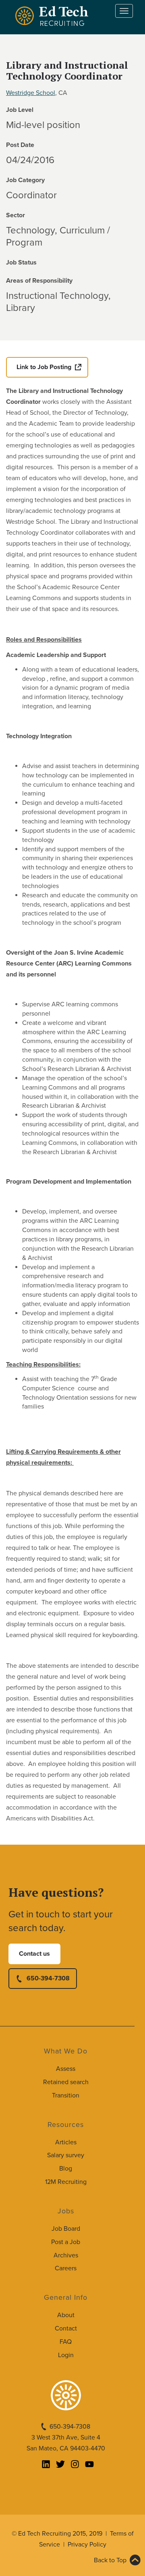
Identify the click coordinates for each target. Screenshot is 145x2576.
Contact (66, 2328)
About (66, 2315)
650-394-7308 (48, 1978)
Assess (66, 2069)
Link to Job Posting (44, 367)
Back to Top (110, 2560)
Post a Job (66, 2242)
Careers (66, 2268)
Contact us (34, 1954)
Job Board (66, 2229)
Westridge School (31, 93)
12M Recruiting (66, 2182)
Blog (66, 2169)
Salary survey (66, 2155)
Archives (66, 2255)
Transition (66, 2095)
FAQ (66, 2342)
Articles (66, 2142)
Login (66, 2355)
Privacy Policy (87, 2545)
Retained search (66, 2082)
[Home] (53, 16)
